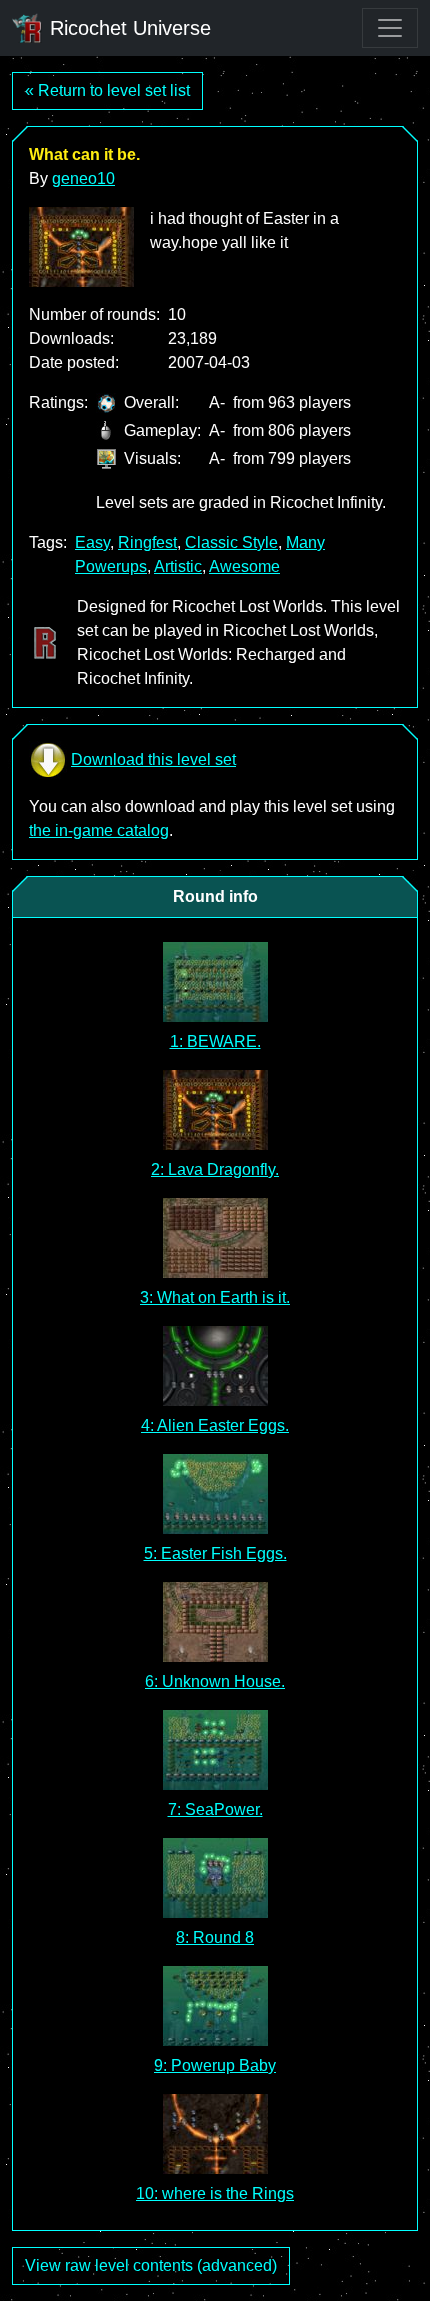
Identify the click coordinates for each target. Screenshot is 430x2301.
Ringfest (147, 542)
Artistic (178, 566)
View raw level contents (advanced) (151, 2265)
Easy (92, 542)
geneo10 (83, 178)
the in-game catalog (99, 830)
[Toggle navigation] (390, 28)
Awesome (244, 566)
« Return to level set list (107, 90)
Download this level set (153, 759)
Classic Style (231, 542)
